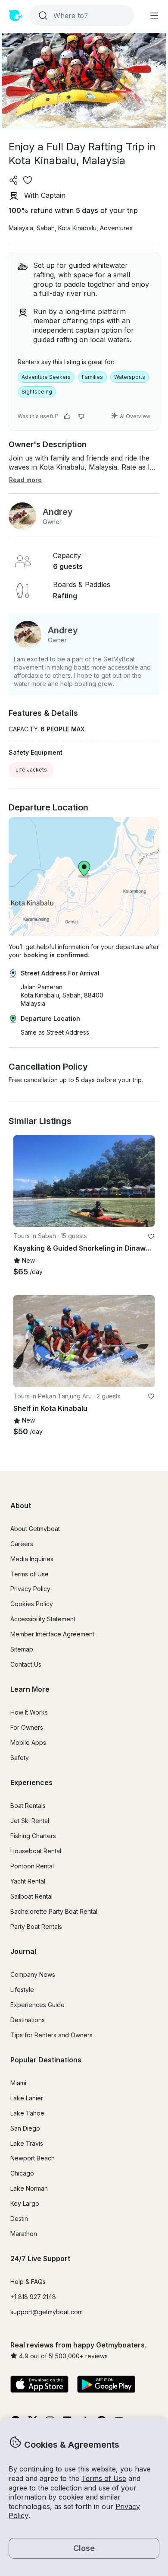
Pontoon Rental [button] (32, 1866)
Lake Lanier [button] (27, 2098)
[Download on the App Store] (39, 2385)
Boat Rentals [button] (28, 1806)
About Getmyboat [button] (35, 1529)
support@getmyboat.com (47, 2312)
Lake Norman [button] (29, 2188)
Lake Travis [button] (27, 2143)
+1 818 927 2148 (33, 2297)
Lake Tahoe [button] (27, 2113)
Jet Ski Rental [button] (30, 1821)
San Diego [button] (25, 2128)
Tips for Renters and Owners (51, 2035)
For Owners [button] (27, 1727)
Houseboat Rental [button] (36, 1851)
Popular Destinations (46, 2060)
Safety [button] (20, 1758)
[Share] (14, 180)
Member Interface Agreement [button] (52, 1634)
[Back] (24, 1181)
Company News (33, 1974)
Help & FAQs (28, 2282)
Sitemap (22, 1649)
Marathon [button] (24, 2234)
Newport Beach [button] (33, 2158)
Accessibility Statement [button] (43, 1619)
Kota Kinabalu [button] (77, 228)
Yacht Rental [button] (28, 1881)
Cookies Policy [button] (32, 1604)
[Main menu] (154, 16)
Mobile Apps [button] (28, 1742)
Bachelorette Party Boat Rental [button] (54, 1911)
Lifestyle (22, 1990)
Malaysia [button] (21, 228)
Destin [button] (19, 2219)
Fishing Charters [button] (33, 1836)
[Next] (144, 1181)
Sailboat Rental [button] (31, 1896)
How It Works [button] (29, 1712)
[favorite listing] (28, 180)
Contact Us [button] (26, 1664)
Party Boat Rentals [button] (36, 1926)
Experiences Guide (37, 2005)
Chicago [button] (22, 2173)
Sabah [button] (46, 228)
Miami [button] (18, 2083)
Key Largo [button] (25, 2203)
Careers (22, 1544)
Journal (23, 1951)
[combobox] (81, 16)
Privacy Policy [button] (30, 1589)
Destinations (28, 2020)
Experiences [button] (31, 1782)
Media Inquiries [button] (32, 1559)
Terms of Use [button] (104, 2478)
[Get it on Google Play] (106, 2385)
